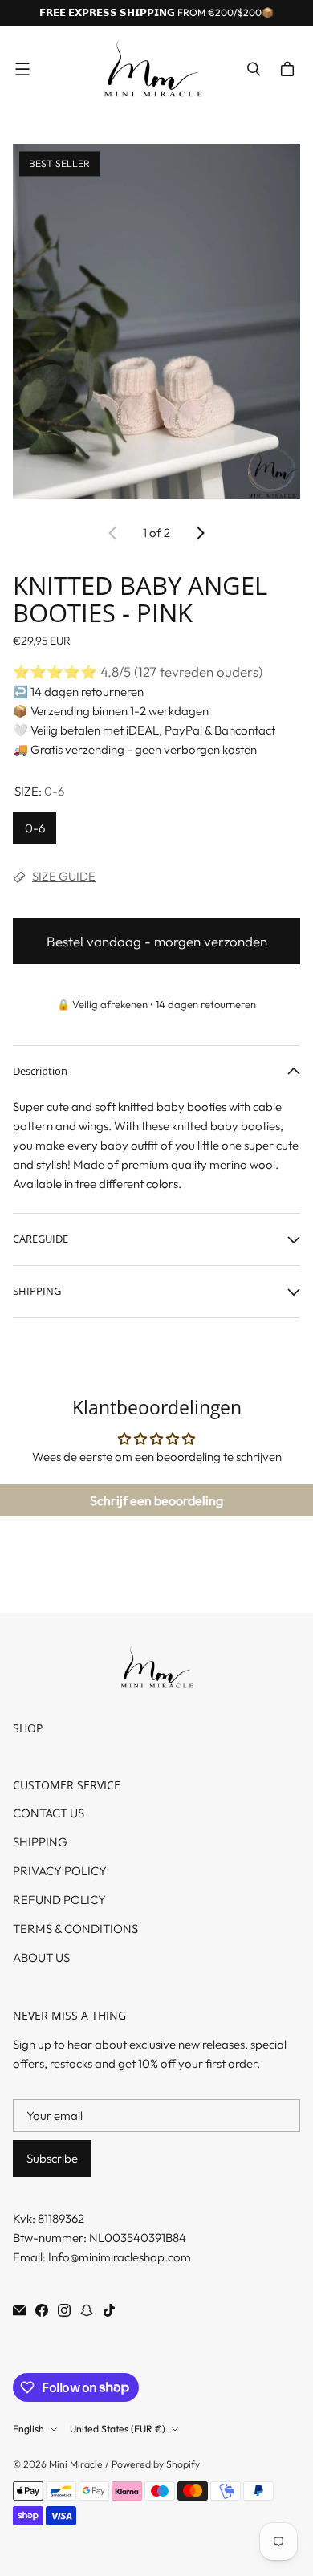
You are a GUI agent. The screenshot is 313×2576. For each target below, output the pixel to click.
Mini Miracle (76, 2464)
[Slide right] (200, 533)
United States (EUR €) (118, 2429)
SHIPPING (40, 1842)
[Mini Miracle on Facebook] (42, 2310)
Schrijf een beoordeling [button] (156, 1500)
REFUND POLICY (59, 1900)
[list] (156, 324)
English (28, 2429)
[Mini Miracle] (152, 69)
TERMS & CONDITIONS (75, 1929)
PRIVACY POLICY (60, 1871)
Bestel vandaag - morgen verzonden (157, 941)
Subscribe (52, 2158)
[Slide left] (113, 533)
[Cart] (290, 69)
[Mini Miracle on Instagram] (64, 2310)
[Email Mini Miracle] (19, 2310)
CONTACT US (49, 1813)
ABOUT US (41, 1957)
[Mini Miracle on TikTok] (109, 2310)
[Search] (254, 69)
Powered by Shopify (156, 2464)
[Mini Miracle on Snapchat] (87, 2310)
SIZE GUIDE (64, 876)
